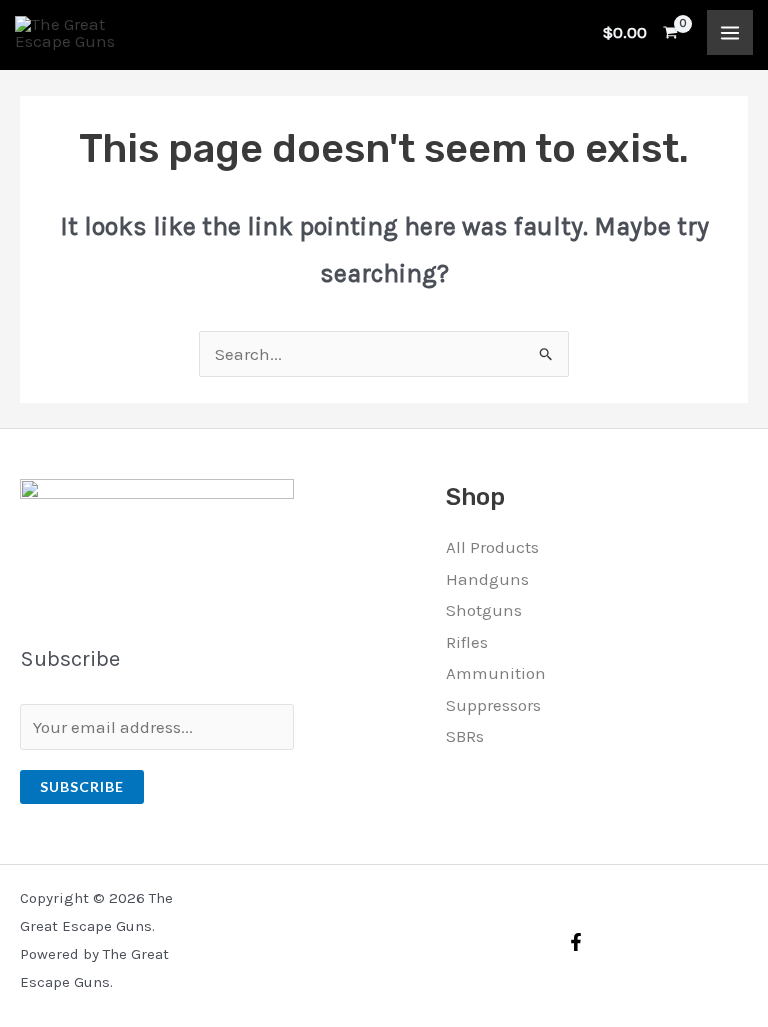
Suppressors (493, 705)
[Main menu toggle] (730, 33)
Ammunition (496, 673)
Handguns (487, 579)
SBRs (465, 736)
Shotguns (484, 610)
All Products (492, 547)
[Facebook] (576, 942)
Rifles (467, 642)
